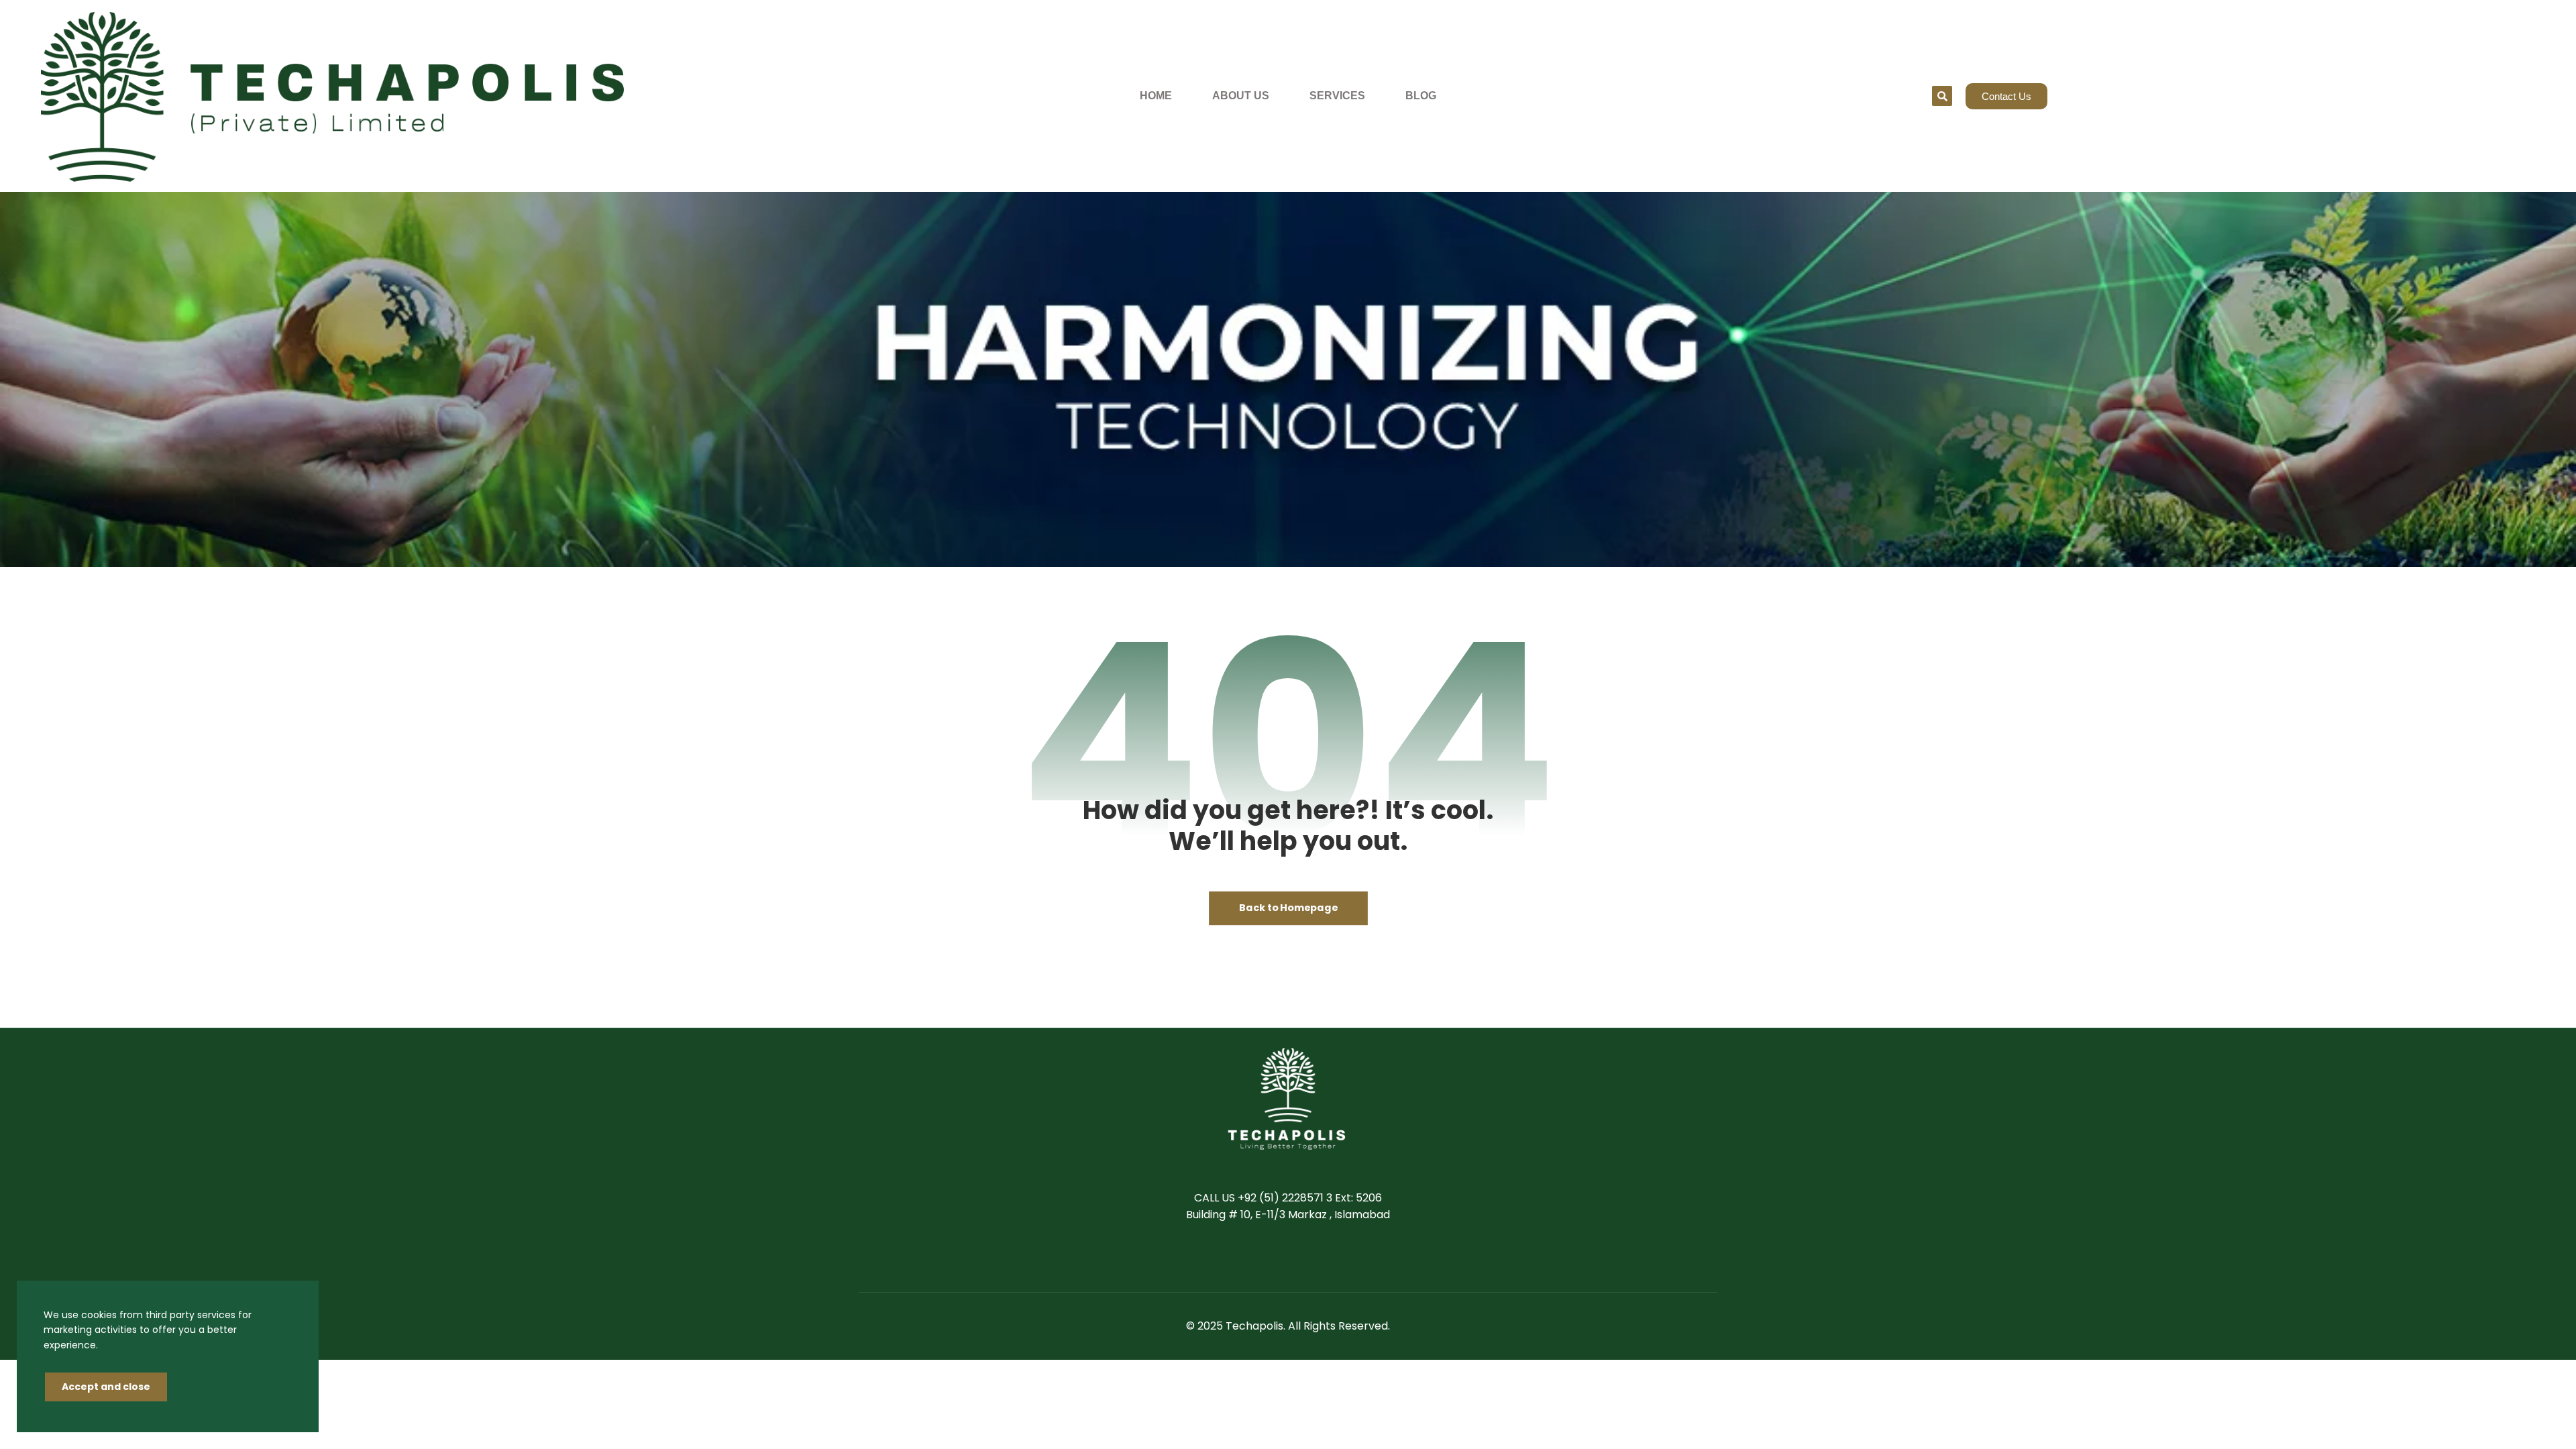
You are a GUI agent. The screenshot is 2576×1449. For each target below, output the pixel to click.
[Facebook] (1248, 1257)
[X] (1275, 1257)
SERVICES (1337, 96)
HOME (1156, 96)
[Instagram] (1328, 1257)
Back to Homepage (1288, 908)
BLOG (1421, 96)
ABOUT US (1241, 96)
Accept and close (106, 1387)
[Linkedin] (1301, 1257)
